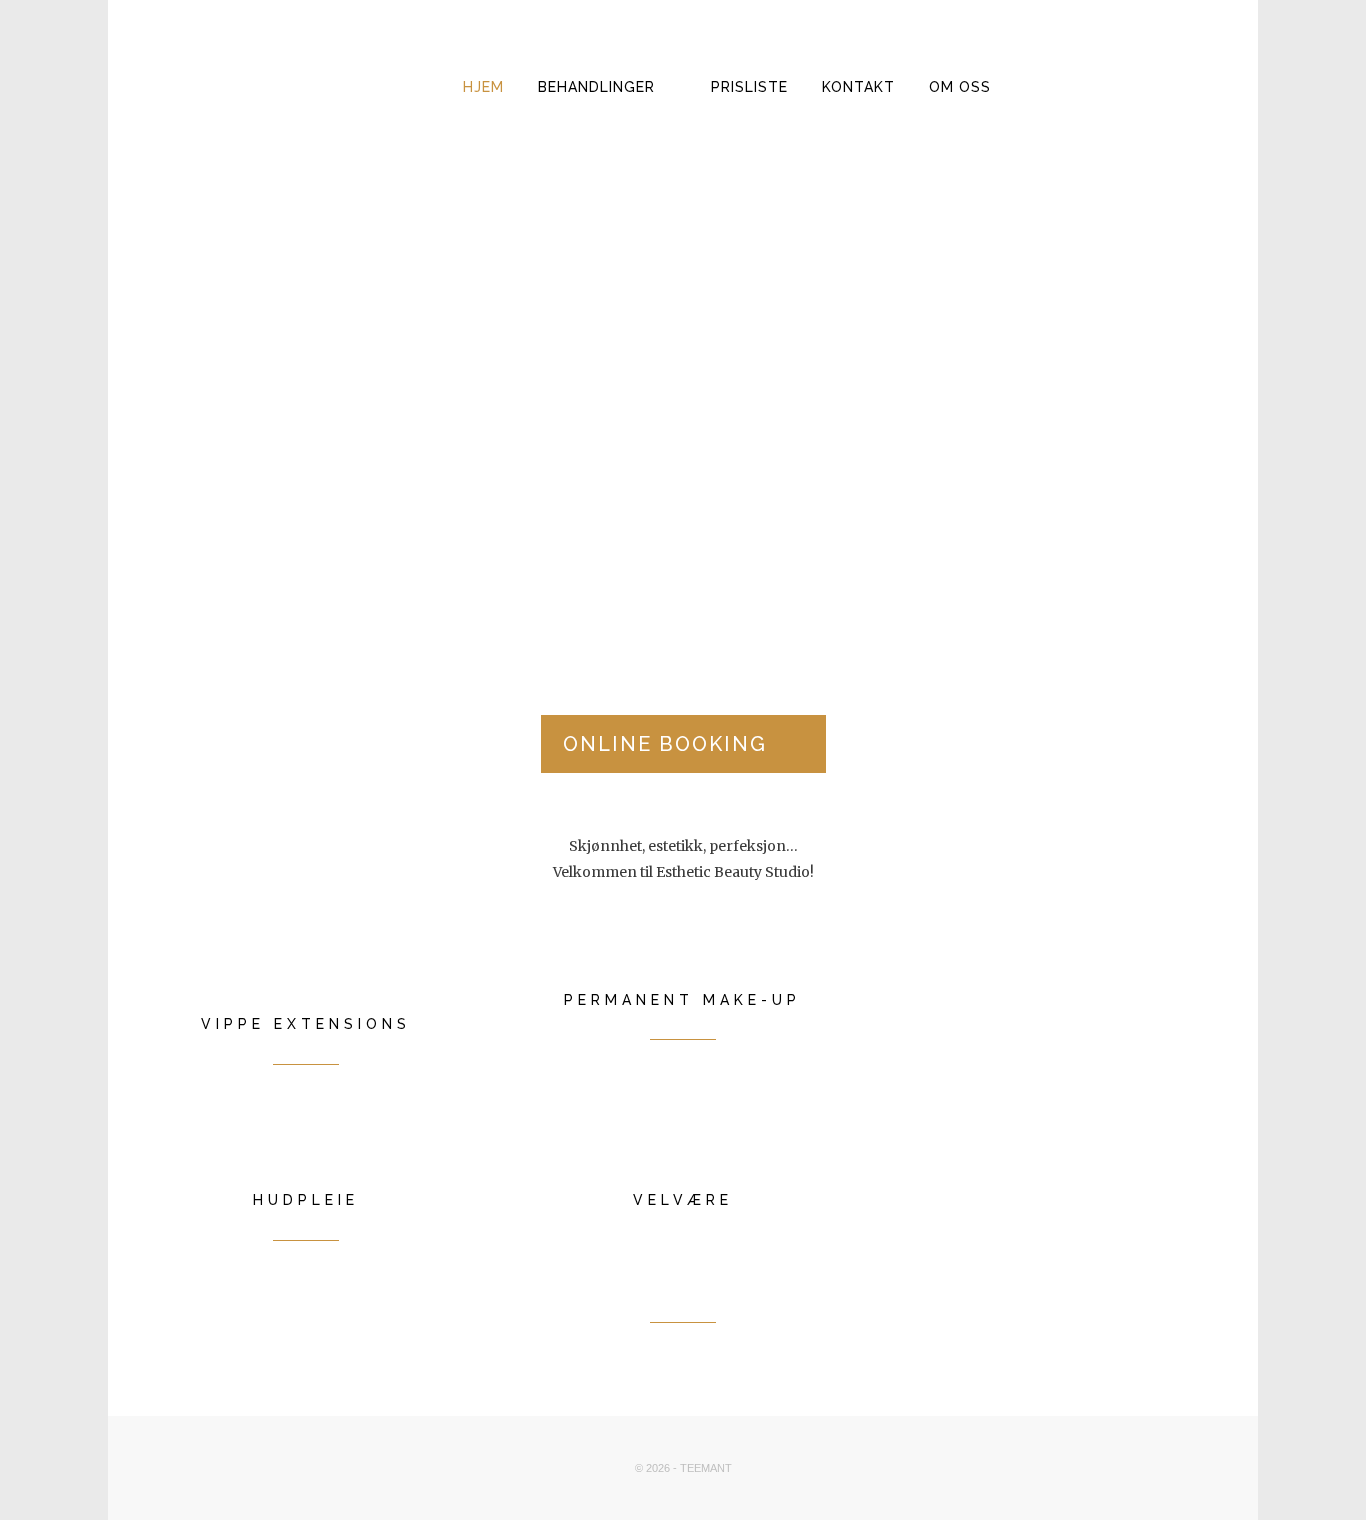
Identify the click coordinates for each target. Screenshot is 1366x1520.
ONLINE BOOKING (665, 744)
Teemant (706, 1468)
